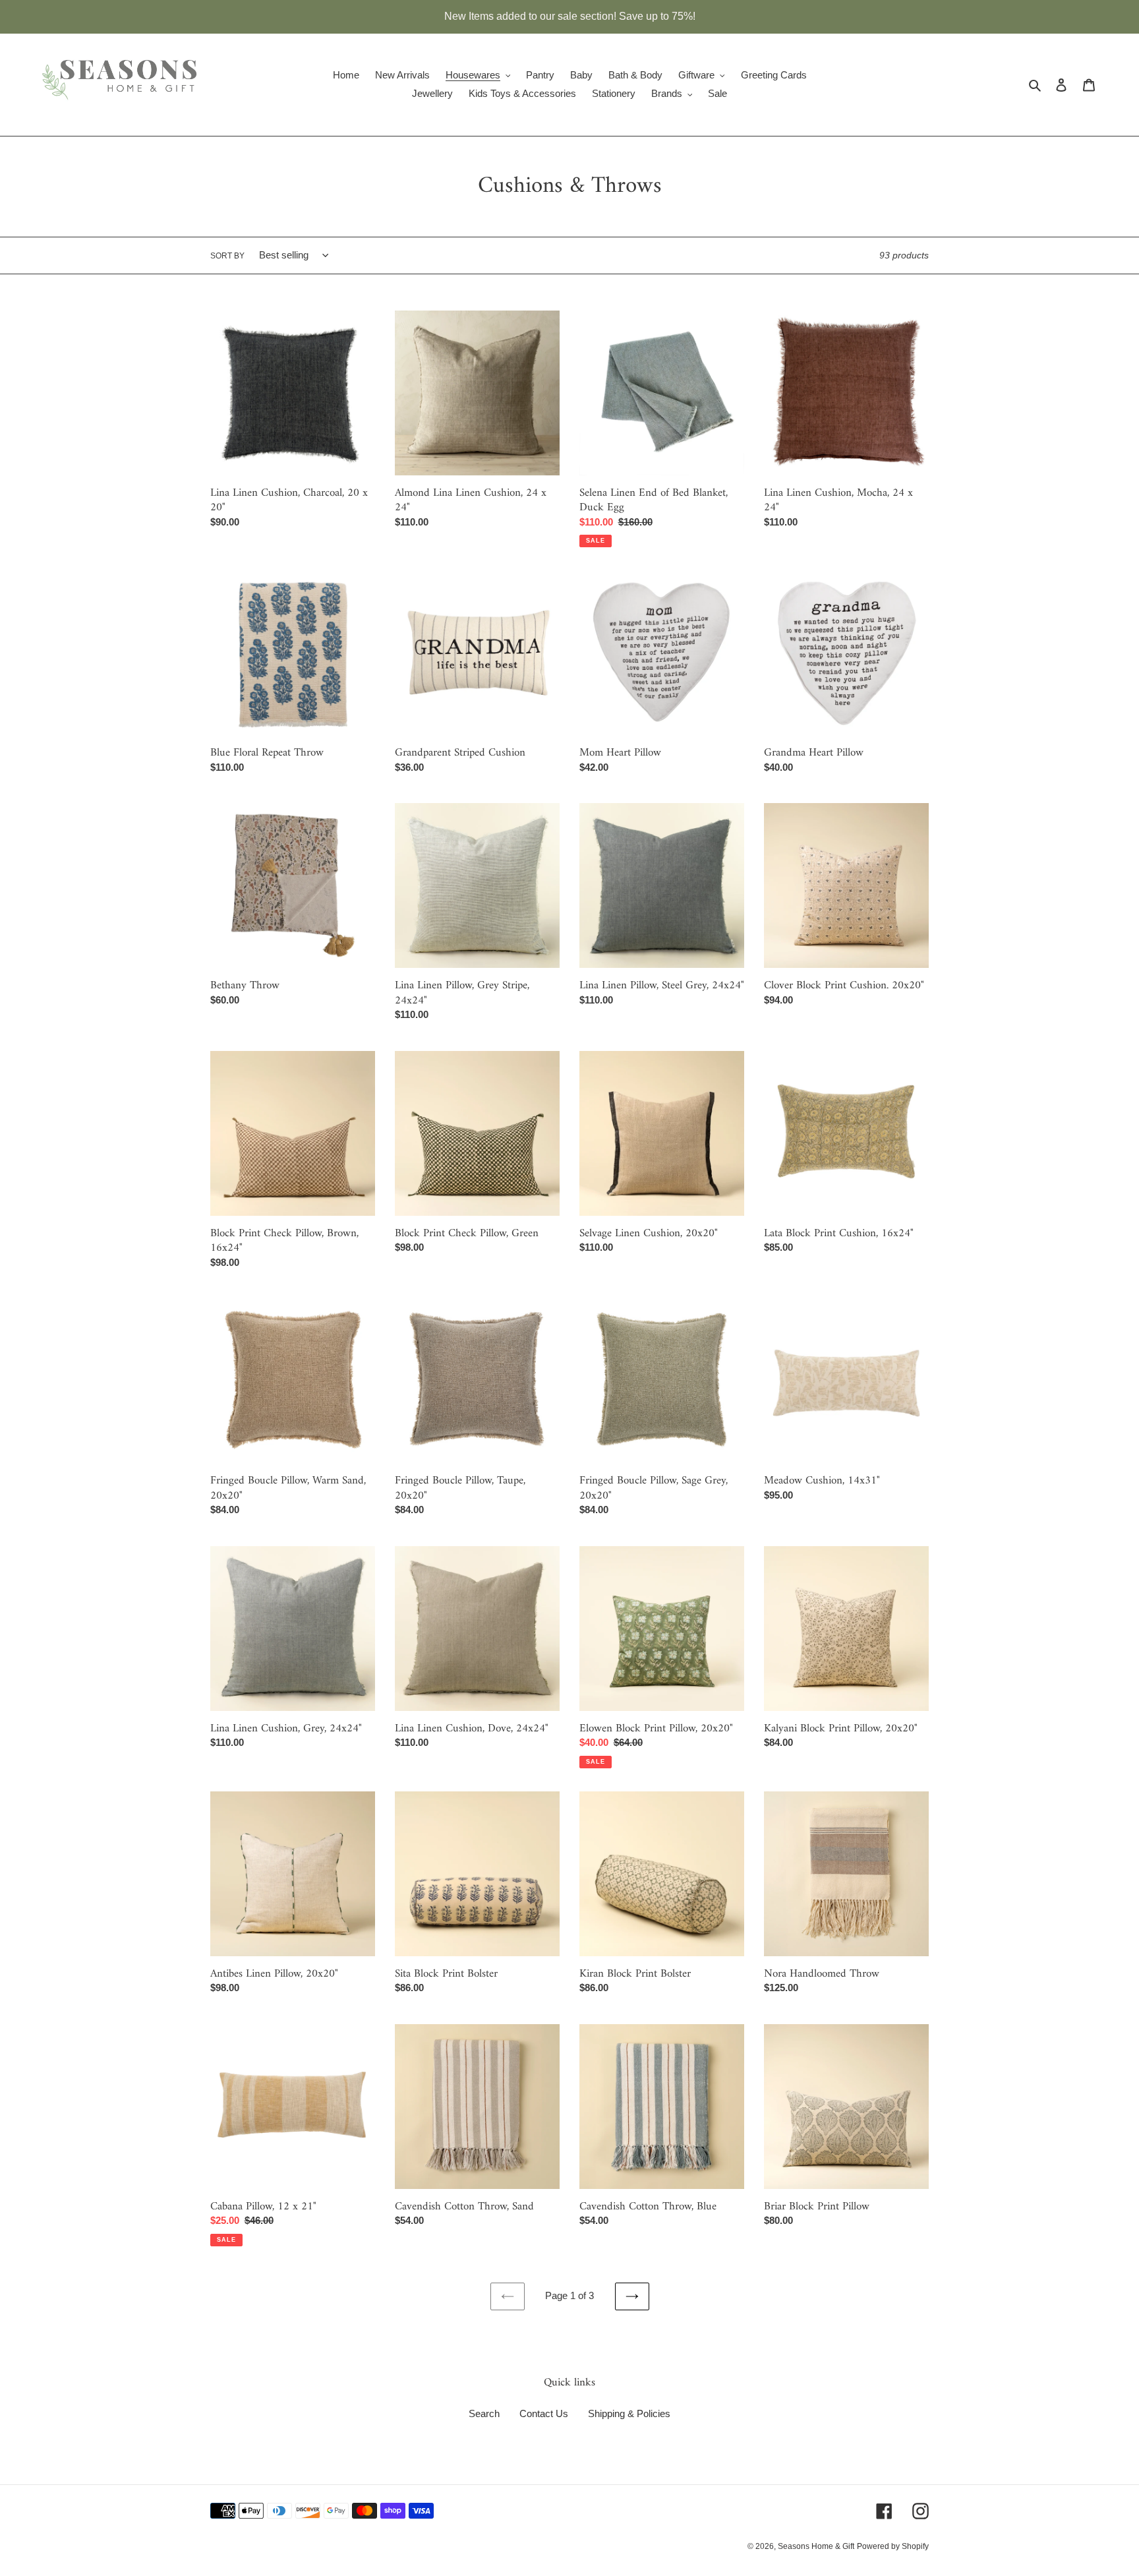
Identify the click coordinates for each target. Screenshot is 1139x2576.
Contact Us (544, 2413)
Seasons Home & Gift (816, 2546)
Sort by (227, 256)
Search (484, 2413)
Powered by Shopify (893, 2546)
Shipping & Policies (629, 2413)
